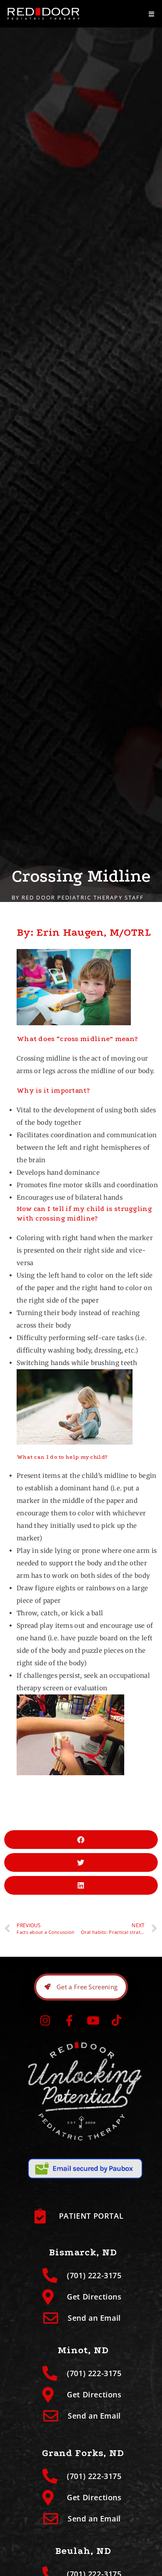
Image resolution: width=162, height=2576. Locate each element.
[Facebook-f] (69, 2020)
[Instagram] (45, 2020)
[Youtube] (93, 2020)
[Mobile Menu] (152, 14)
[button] (81, 1840)
